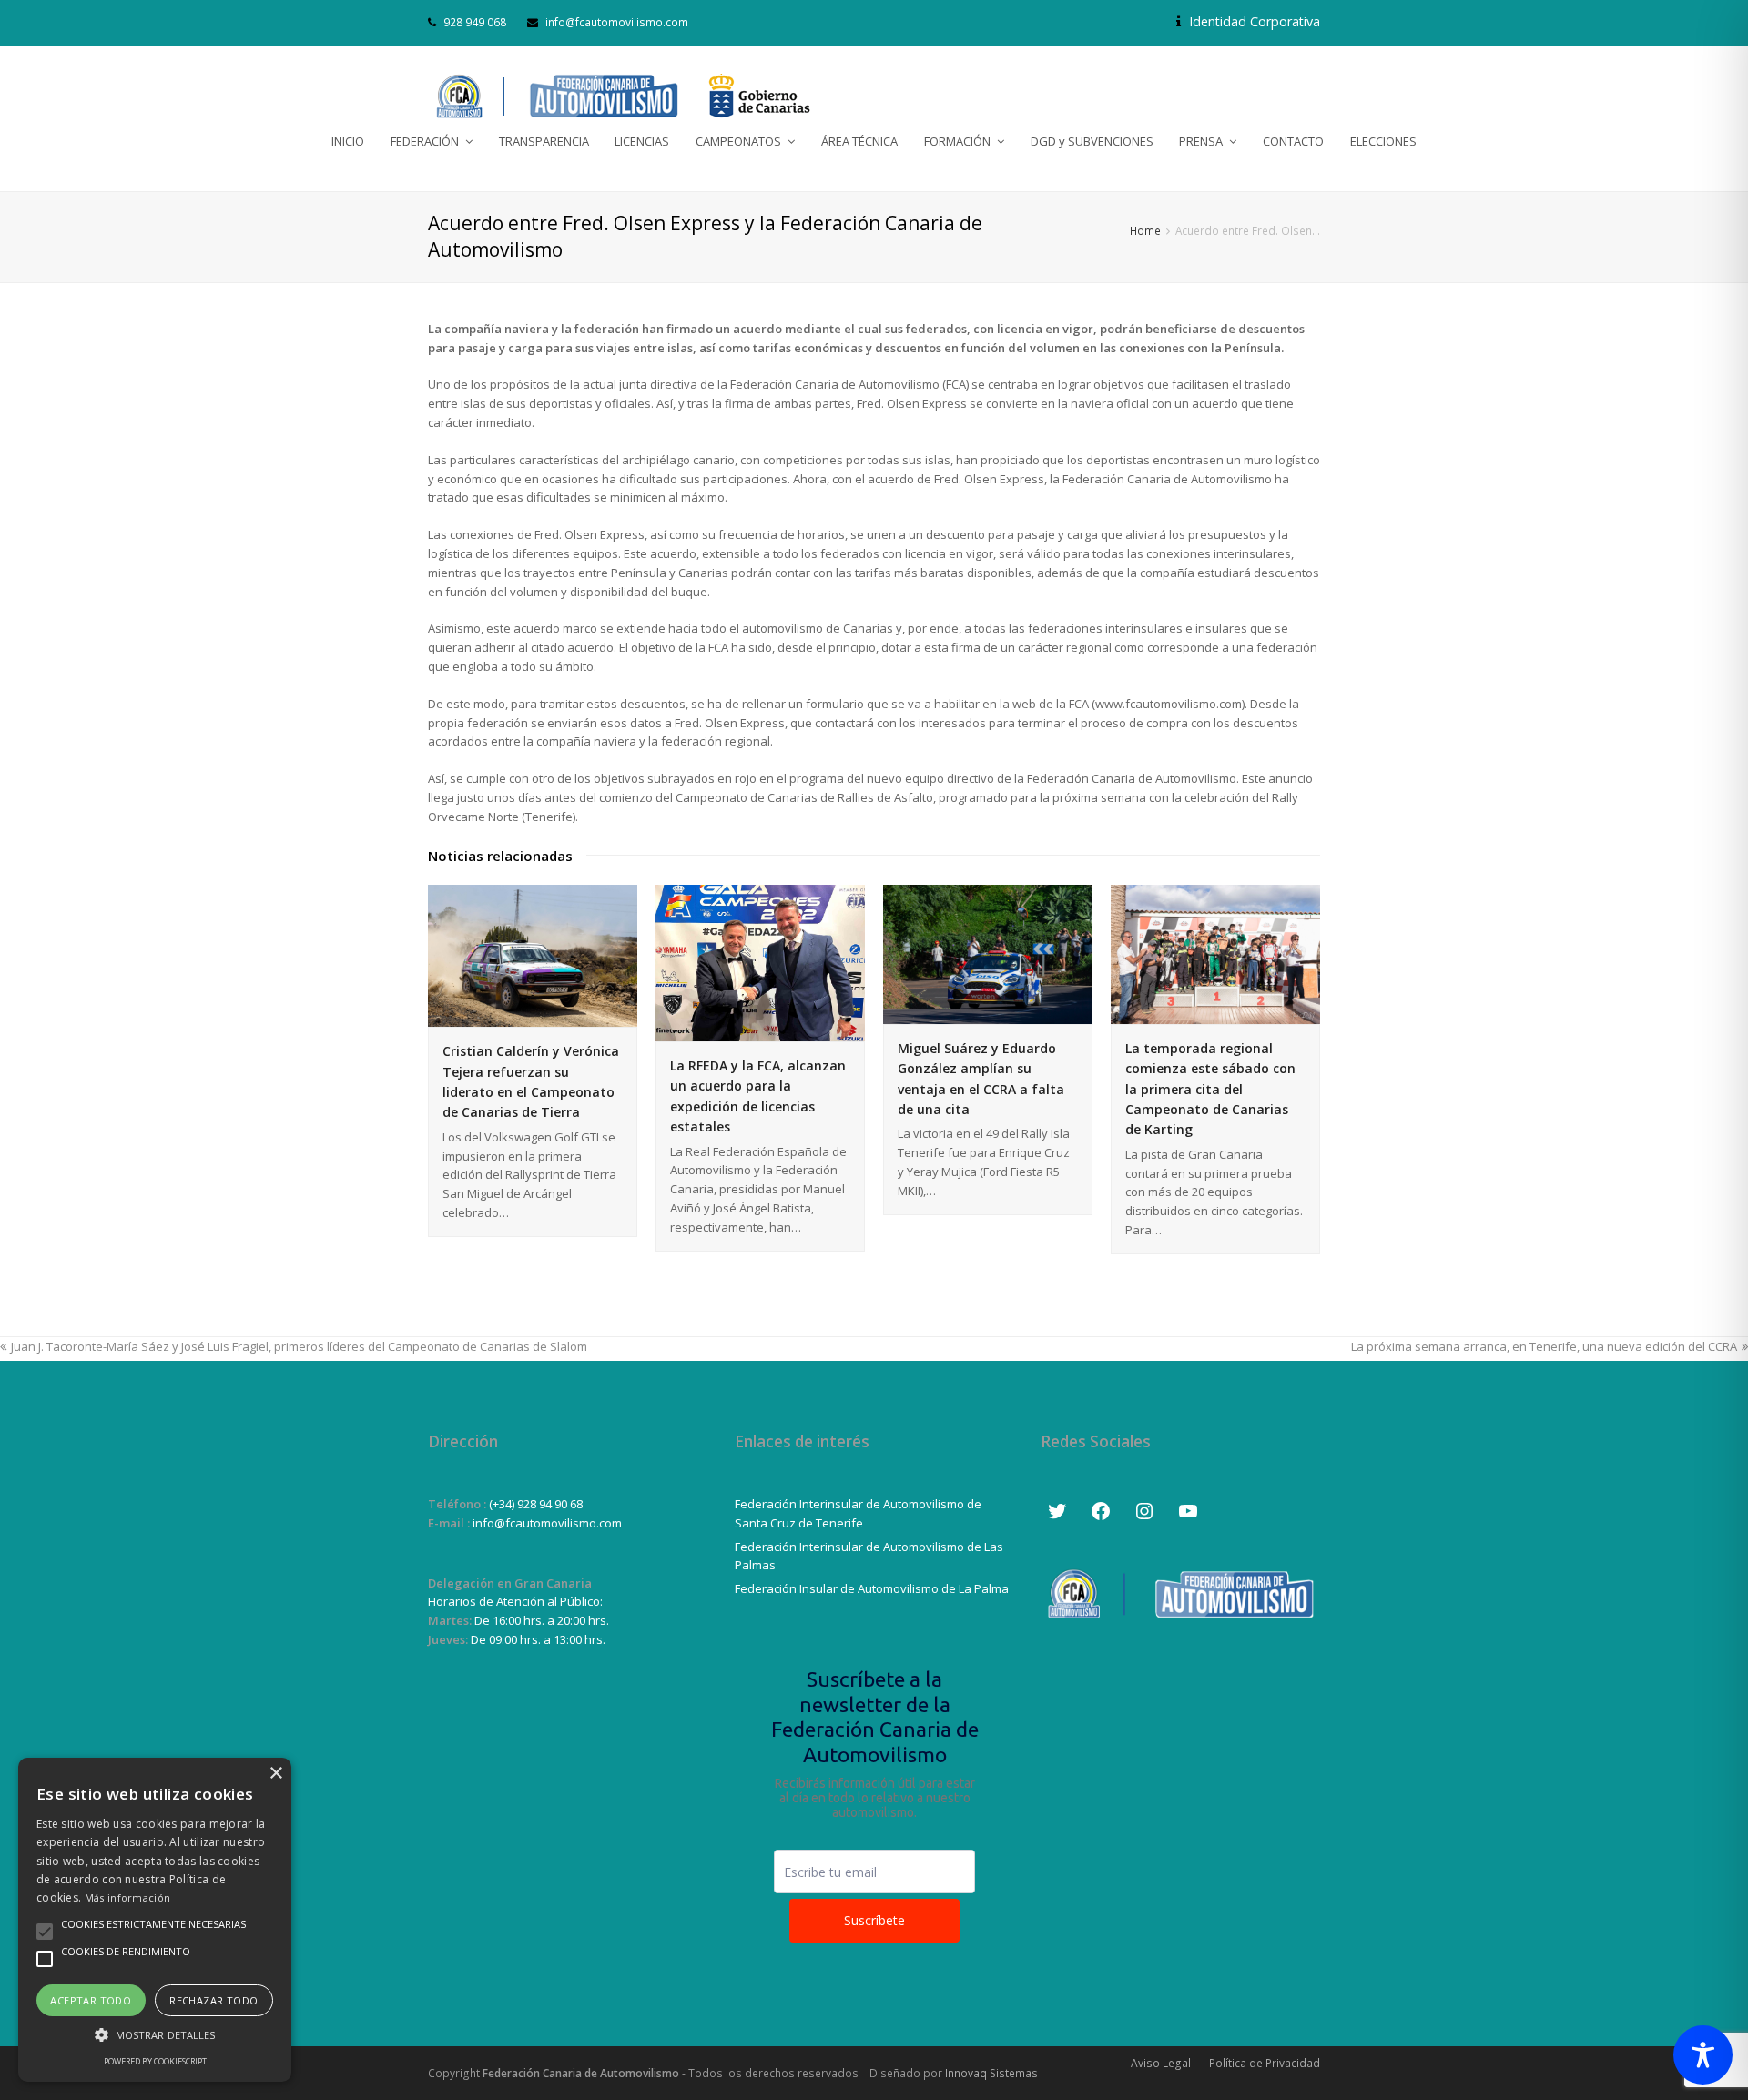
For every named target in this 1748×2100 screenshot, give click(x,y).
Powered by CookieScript (155, 2061)
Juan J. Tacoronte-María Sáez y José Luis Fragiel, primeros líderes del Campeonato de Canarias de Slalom (299, 1346)
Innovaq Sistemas (991, 2073)
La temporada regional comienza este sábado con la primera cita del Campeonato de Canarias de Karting (1210, 1089)
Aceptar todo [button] (91, 2000)
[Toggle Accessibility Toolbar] (1703, 2055)
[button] (155, 2034)
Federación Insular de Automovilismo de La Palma (872, 1588)
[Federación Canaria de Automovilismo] (623, 96)
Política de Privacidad (1265, 2063)
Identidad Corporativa (1253, 21)
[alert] (155, 1920)
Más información (128, 1897)
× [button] (275, 1774)
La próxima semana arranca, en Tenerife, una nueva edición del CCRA (1544, 1346)
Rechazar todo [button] (213, 2000)
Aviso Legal (1161, 2063)
